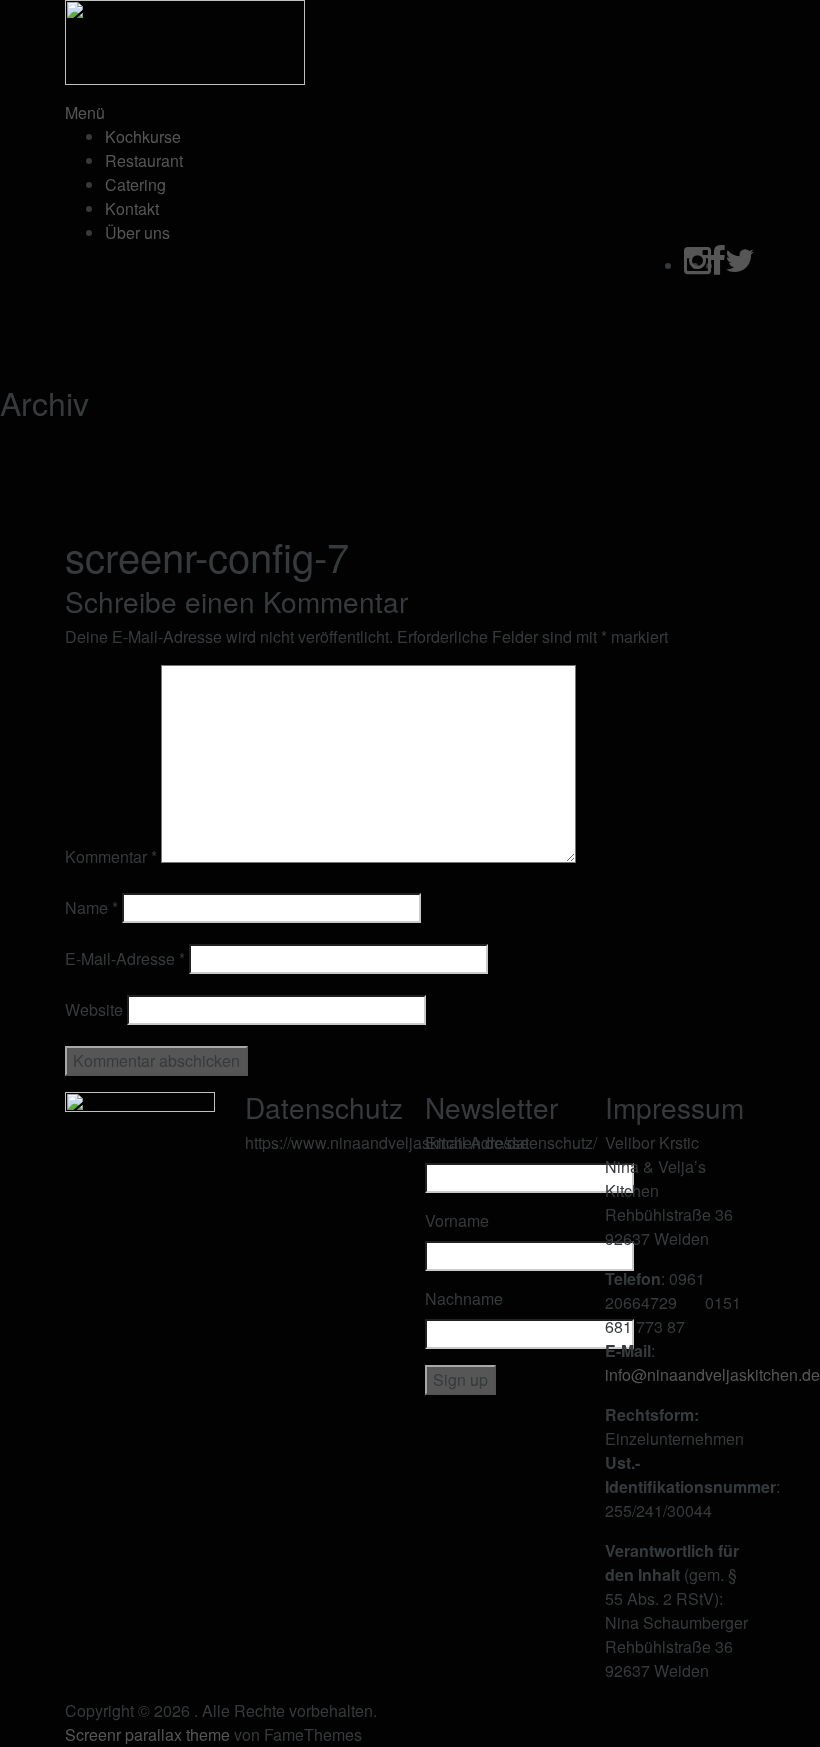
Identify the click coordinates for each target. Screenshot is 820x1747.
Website (94, 1009)
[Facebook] (718, 265)
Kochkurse (143, 136)
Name (91, 907)
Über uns (137, 232)
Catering (135, 184)
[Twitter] (740, 265)
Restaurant (144, 160)
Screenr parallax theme (147, 1734)
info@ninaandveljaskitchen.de (712, 1374)
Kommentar (111, 856)
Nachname (464, 1298)
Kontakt (132, 208)
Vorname (457, 1220)
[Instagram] (697, 265)
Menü (85, 112)
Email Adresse (477, 1142)
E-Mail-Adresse (125, 958)
